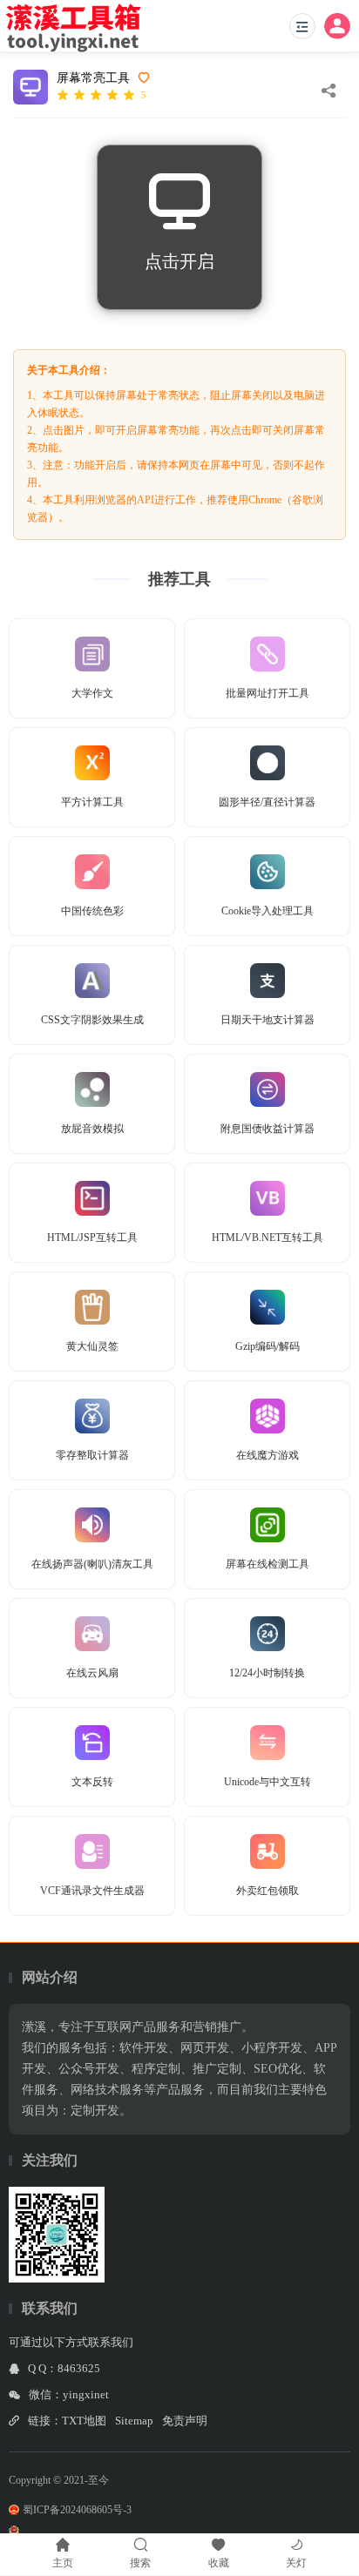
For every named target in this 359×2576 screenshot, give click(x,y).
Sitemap (134, 2421)
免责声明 (185, 2421)
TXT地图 (84, 2421)
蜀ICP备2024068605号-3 (77, 2510)
